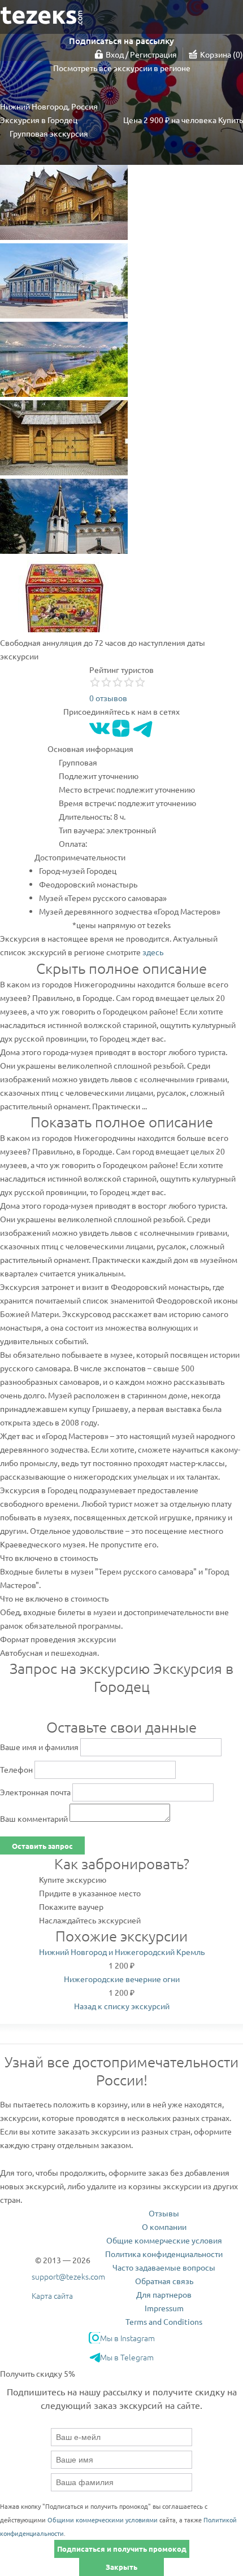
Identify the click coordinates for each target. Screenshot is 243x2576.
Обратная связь (164, 2281)
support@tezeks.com (68, 2276)
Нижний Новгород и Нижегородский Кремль (122, 1952)
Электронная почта (35, 1792)
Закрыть (121, 2567)
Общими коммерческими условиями (103, 2520)
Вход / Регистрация (141, 54)
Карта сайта (52, 2295)
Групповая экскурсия (49, 133)
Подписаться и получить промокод (122, 2549)
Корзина (220, 54)
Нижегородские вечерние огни (122, 1979)
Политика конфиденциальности (164, 2254)
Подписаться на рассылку (121, 41)
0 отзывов (108, 698)
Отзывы (164, 2213)
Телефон (16, 1769)
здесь (153, 952)
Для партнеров (164, 2294)
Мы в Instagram (127, 2338)
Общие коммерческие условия (164, 2240)
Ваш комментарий (34, 1818)
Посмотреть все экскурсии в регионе (122, 68)
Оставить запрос (42, 1846)
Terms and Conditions (164, 2321)
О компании (164, 2227)
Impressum (164, 2308)
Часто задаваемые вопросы (164, 2267)
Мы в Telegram (127, 2357)
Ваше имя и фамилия (39, 1747)
